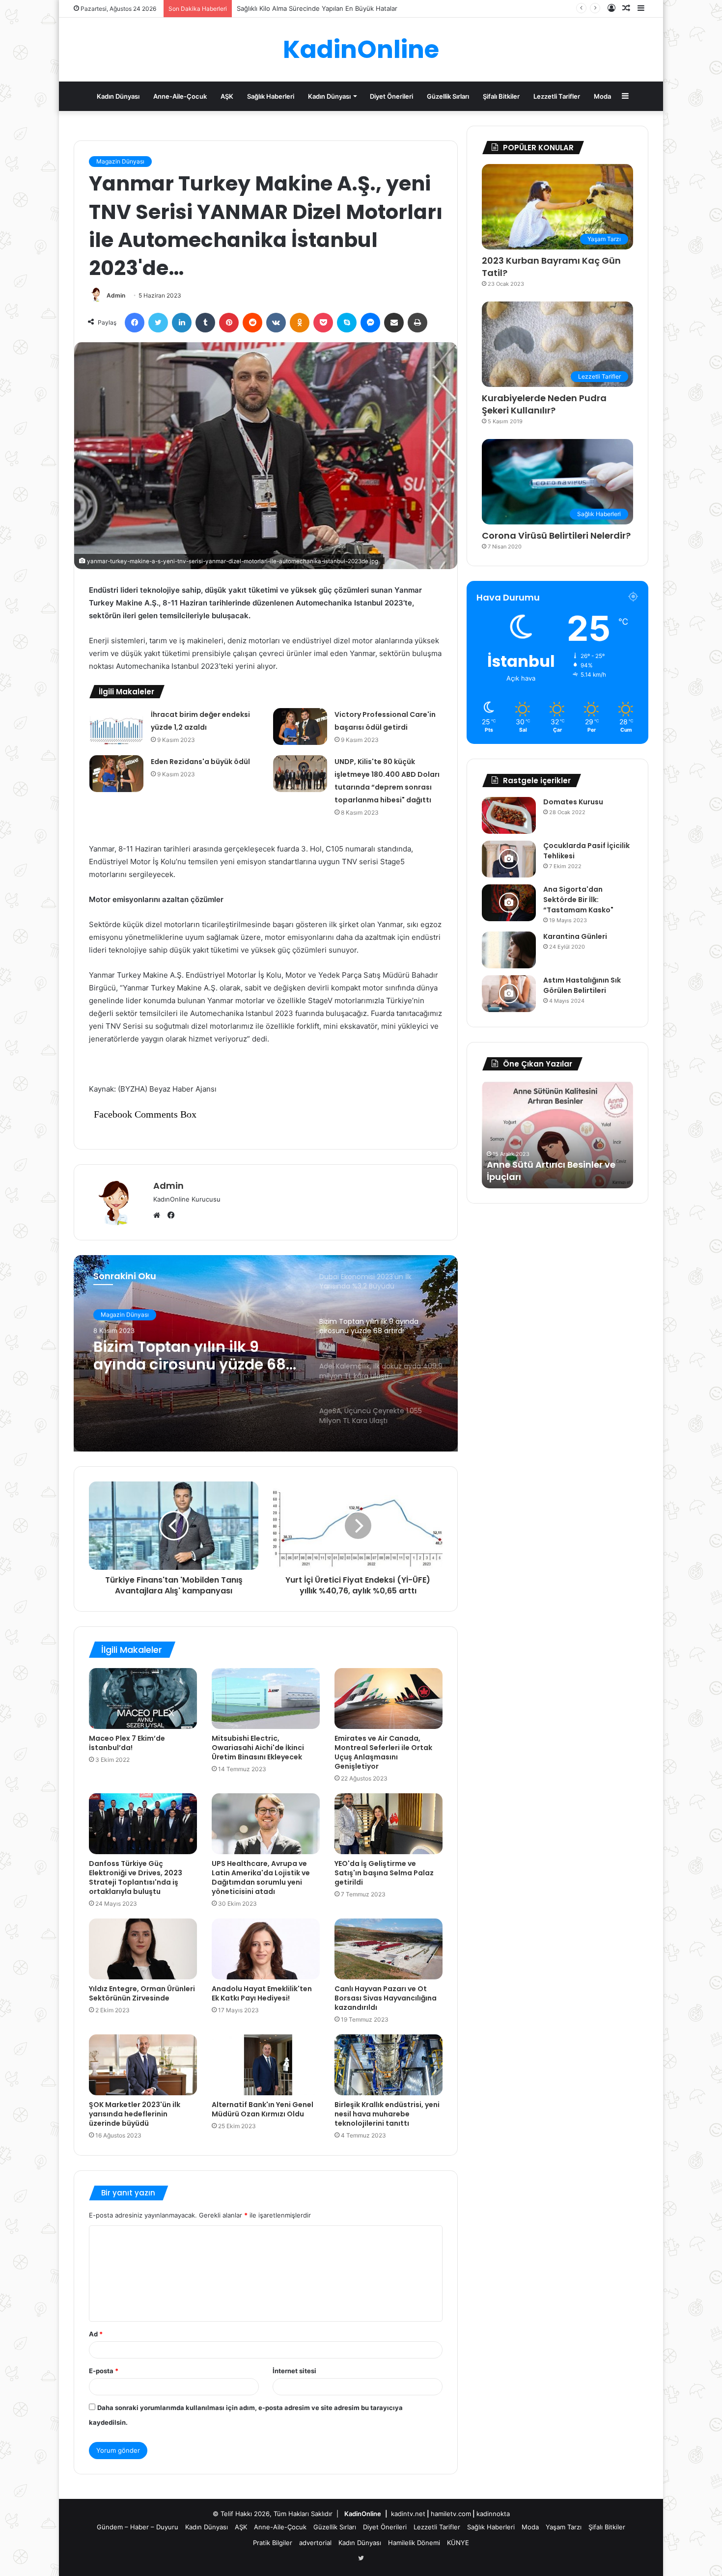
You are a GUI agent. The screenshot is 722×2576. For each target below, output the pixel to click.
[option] (266, 1353)
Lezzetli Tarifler (557, 96)
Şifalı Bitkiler (501, 96)
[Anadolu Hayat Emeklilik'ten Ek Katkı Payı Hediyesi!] (266, 1949)
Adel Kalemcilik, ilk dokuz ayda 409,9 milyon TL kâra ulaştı (191, 1356)
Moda (602, 96)
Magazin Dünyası (120, 161)
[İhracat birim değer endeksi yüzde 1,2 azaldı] (116, 726)
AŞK (227, 96)
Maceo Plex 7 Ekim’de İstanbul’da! (127, 1743)
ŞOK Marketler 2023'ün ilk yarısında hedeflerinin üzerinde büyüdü (135, 2114)
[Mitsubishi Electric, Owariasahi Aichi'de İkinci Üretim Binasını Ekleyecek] (266, 1699)
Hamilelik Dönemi (414, 2543)
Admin (116, 295)
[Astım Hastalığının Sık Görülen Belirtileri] (509, 994)
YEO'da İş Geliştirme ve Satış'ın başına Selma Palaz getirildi (384, 1873)
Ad (96, 2334)
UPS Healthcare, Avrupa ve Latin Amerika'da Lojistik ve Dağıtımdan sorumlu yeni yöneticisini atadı (261, 1877)
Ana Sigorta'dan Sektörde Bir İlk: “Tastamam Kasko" (578, 900)
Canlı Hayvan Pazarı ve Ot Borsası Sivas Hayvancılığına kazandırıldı (386, 1998)
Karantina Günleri (575, 936)
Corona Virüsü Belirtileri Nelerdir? (556, 535)
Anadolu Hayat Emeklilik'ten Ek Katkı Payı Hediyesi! (262, 1993)
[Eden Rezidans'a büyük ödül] (116, 774)
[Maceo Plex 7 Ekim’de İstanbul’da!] (143, 1699)
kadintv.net (408, 2514)
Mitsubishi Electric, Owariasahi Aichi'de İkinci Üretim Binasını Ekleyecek (258, 1748)
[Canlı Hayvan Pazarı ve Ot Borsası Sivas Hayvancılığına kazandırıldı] (389, 1949)
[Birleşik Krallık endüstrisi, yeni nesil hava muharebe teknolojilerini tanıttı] (389, 2065)
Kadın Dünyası (118, 96)
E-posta (104, 2371)
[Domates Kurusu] (509, 815)
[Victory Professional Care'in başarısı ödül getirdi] (300, 726)
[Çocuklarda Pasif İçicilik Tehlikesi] (509, 859)
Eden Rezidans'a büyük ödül (200, 762)
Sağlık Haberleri (271, 96)
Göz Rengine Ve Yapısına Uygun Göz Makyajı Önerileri (550, 1171)
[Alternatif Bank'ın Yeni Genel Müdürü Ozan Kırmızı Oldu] (266, 2065)
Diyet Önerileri (391, 96)
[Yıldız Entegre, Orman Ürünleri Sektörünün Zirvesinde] (143, 1949)
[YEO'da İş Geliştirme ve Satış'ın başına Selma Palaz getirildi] (389, 1824)
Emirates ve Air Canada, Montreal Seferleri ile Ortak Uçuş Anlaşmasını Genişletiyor (383, 1752)
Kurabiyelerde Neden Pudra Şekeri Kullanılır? (544, 404)
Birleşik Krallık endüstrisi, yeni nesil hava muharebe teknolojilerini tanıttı (387, 2114)
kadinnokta (493, 2514)
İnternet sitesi (294, 2371)
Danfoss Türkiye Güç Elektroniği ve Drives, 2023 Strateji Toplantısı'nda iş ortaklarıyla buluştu (136, 1877)
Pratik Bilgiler (273, 2543)
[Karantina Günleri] (509, 950)
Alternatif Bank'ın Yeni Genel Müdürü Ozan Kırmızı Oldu (263, 2109)
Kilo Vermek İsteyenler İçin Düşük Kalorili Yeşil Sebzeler (321, 8)
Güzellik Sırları (448, 96)
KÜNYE (458, 2543)
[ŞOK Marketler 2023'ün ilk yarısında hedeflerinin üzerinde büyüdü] (143, 2065)
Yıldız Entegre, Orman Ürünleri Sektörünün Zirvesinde (142, 1993)
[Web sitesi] (159, 1215)
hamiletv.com (451, 2514)
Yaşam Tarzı (564, 2527)
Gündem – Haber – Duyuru (138, 2527)
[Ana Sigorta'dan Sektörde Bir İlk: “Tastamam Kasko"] (509, 903)
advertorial (315, 2543)
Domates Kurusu (574, 802)
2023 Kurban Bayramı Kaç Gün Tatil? (551, 267)
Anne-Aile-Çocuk (180, 96)
